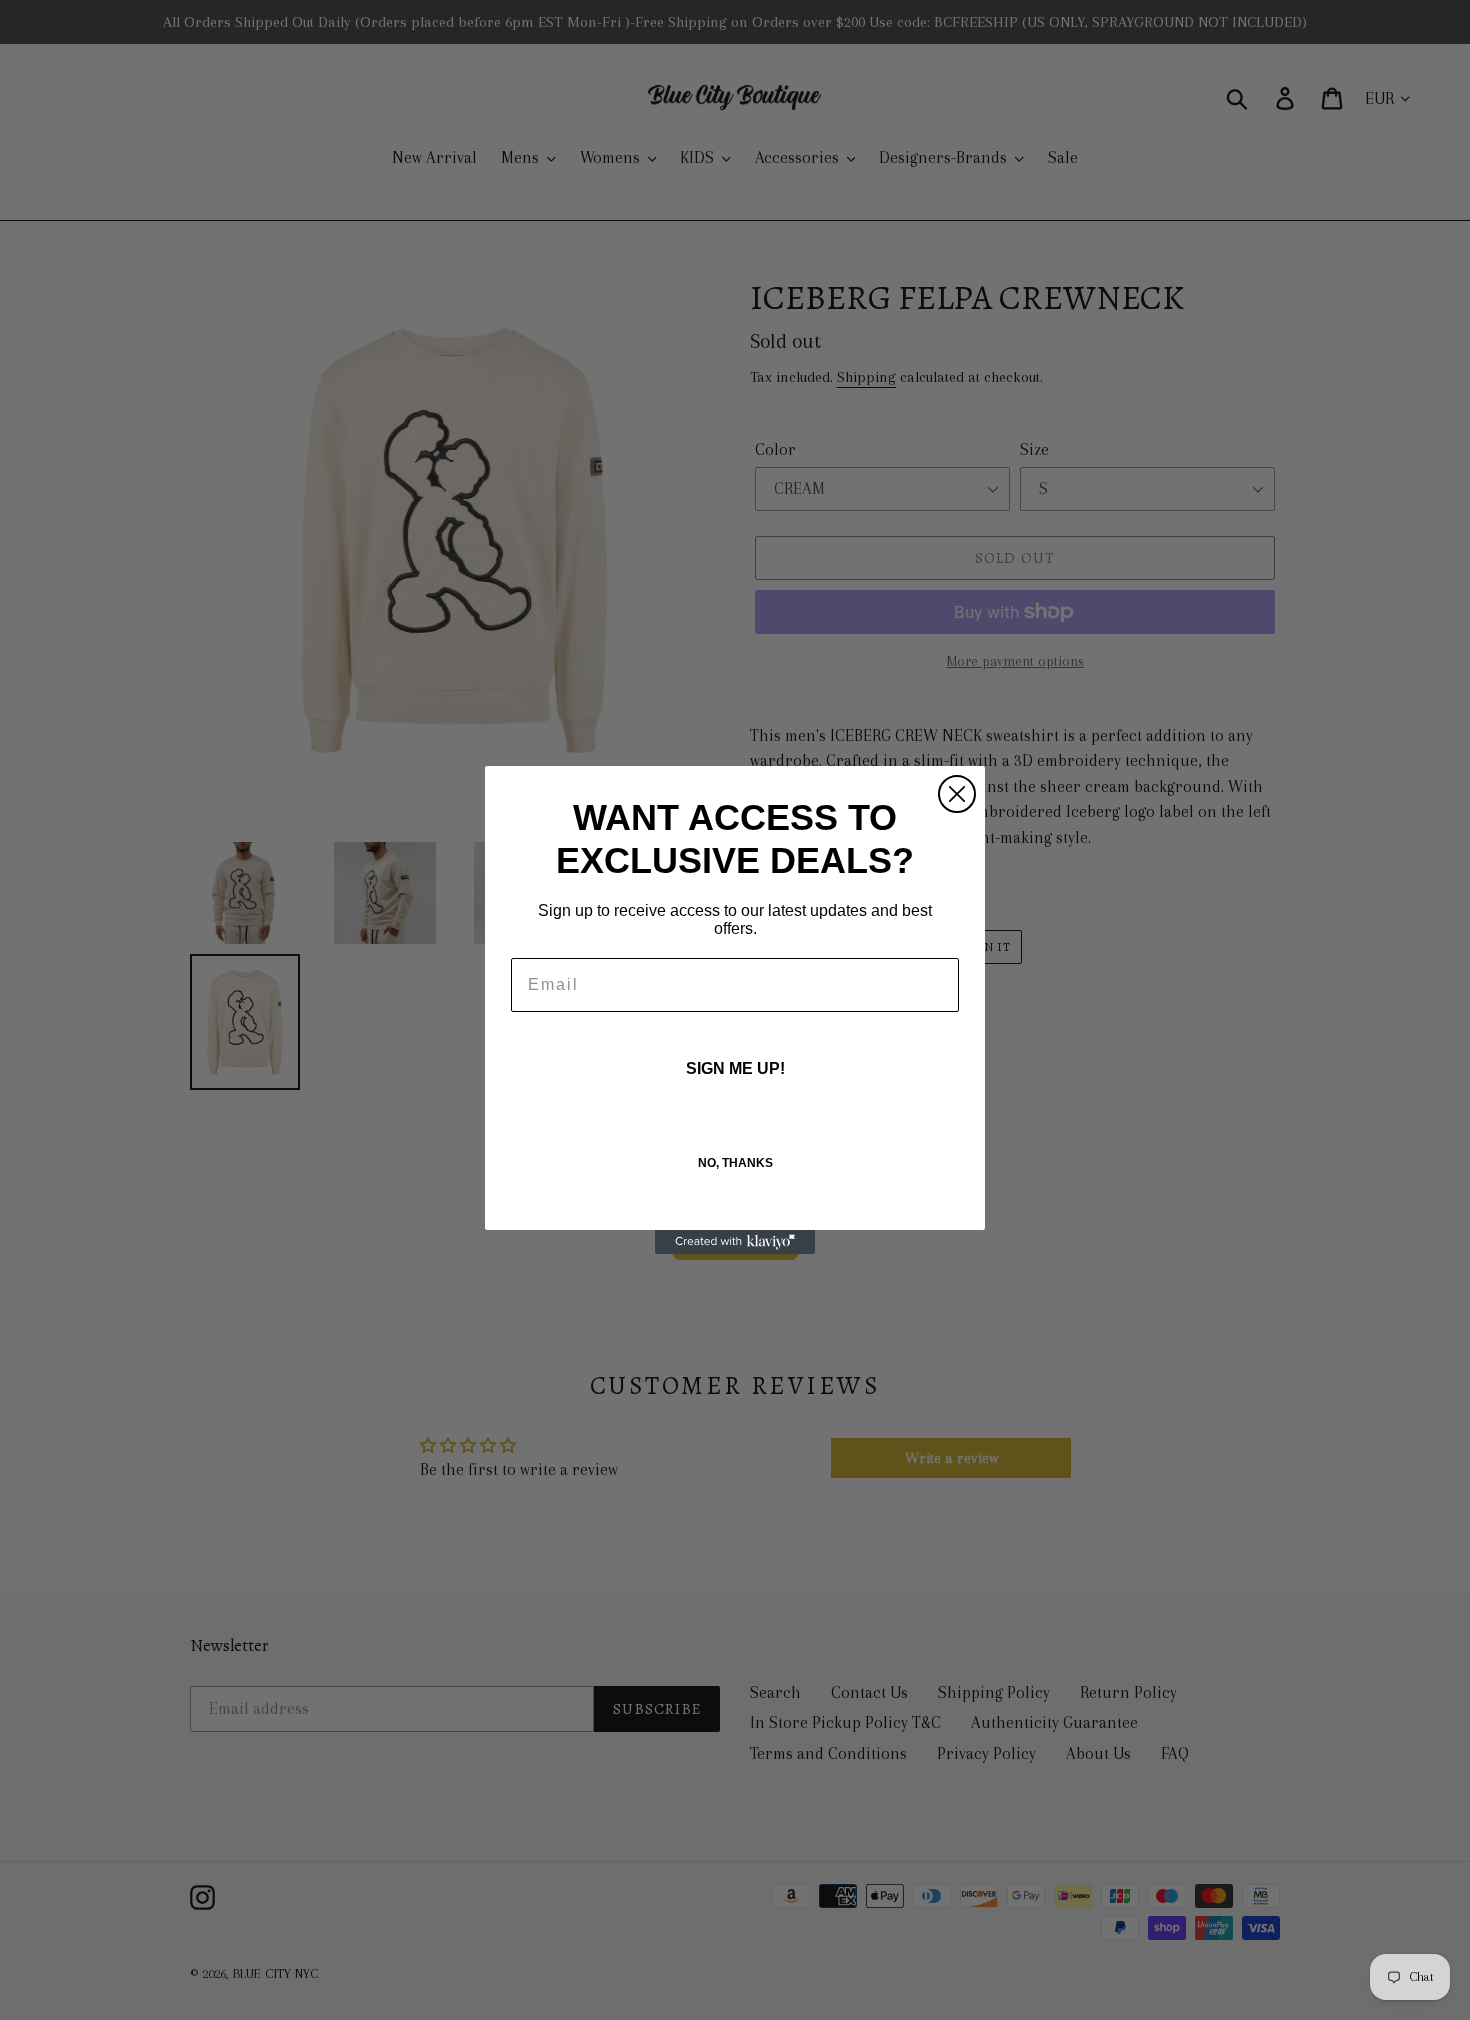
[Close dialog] (957, 794)
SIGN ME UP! (735, 1068)
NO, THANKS (735, 1163)
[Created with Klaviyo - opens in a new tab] (735, 1242)
